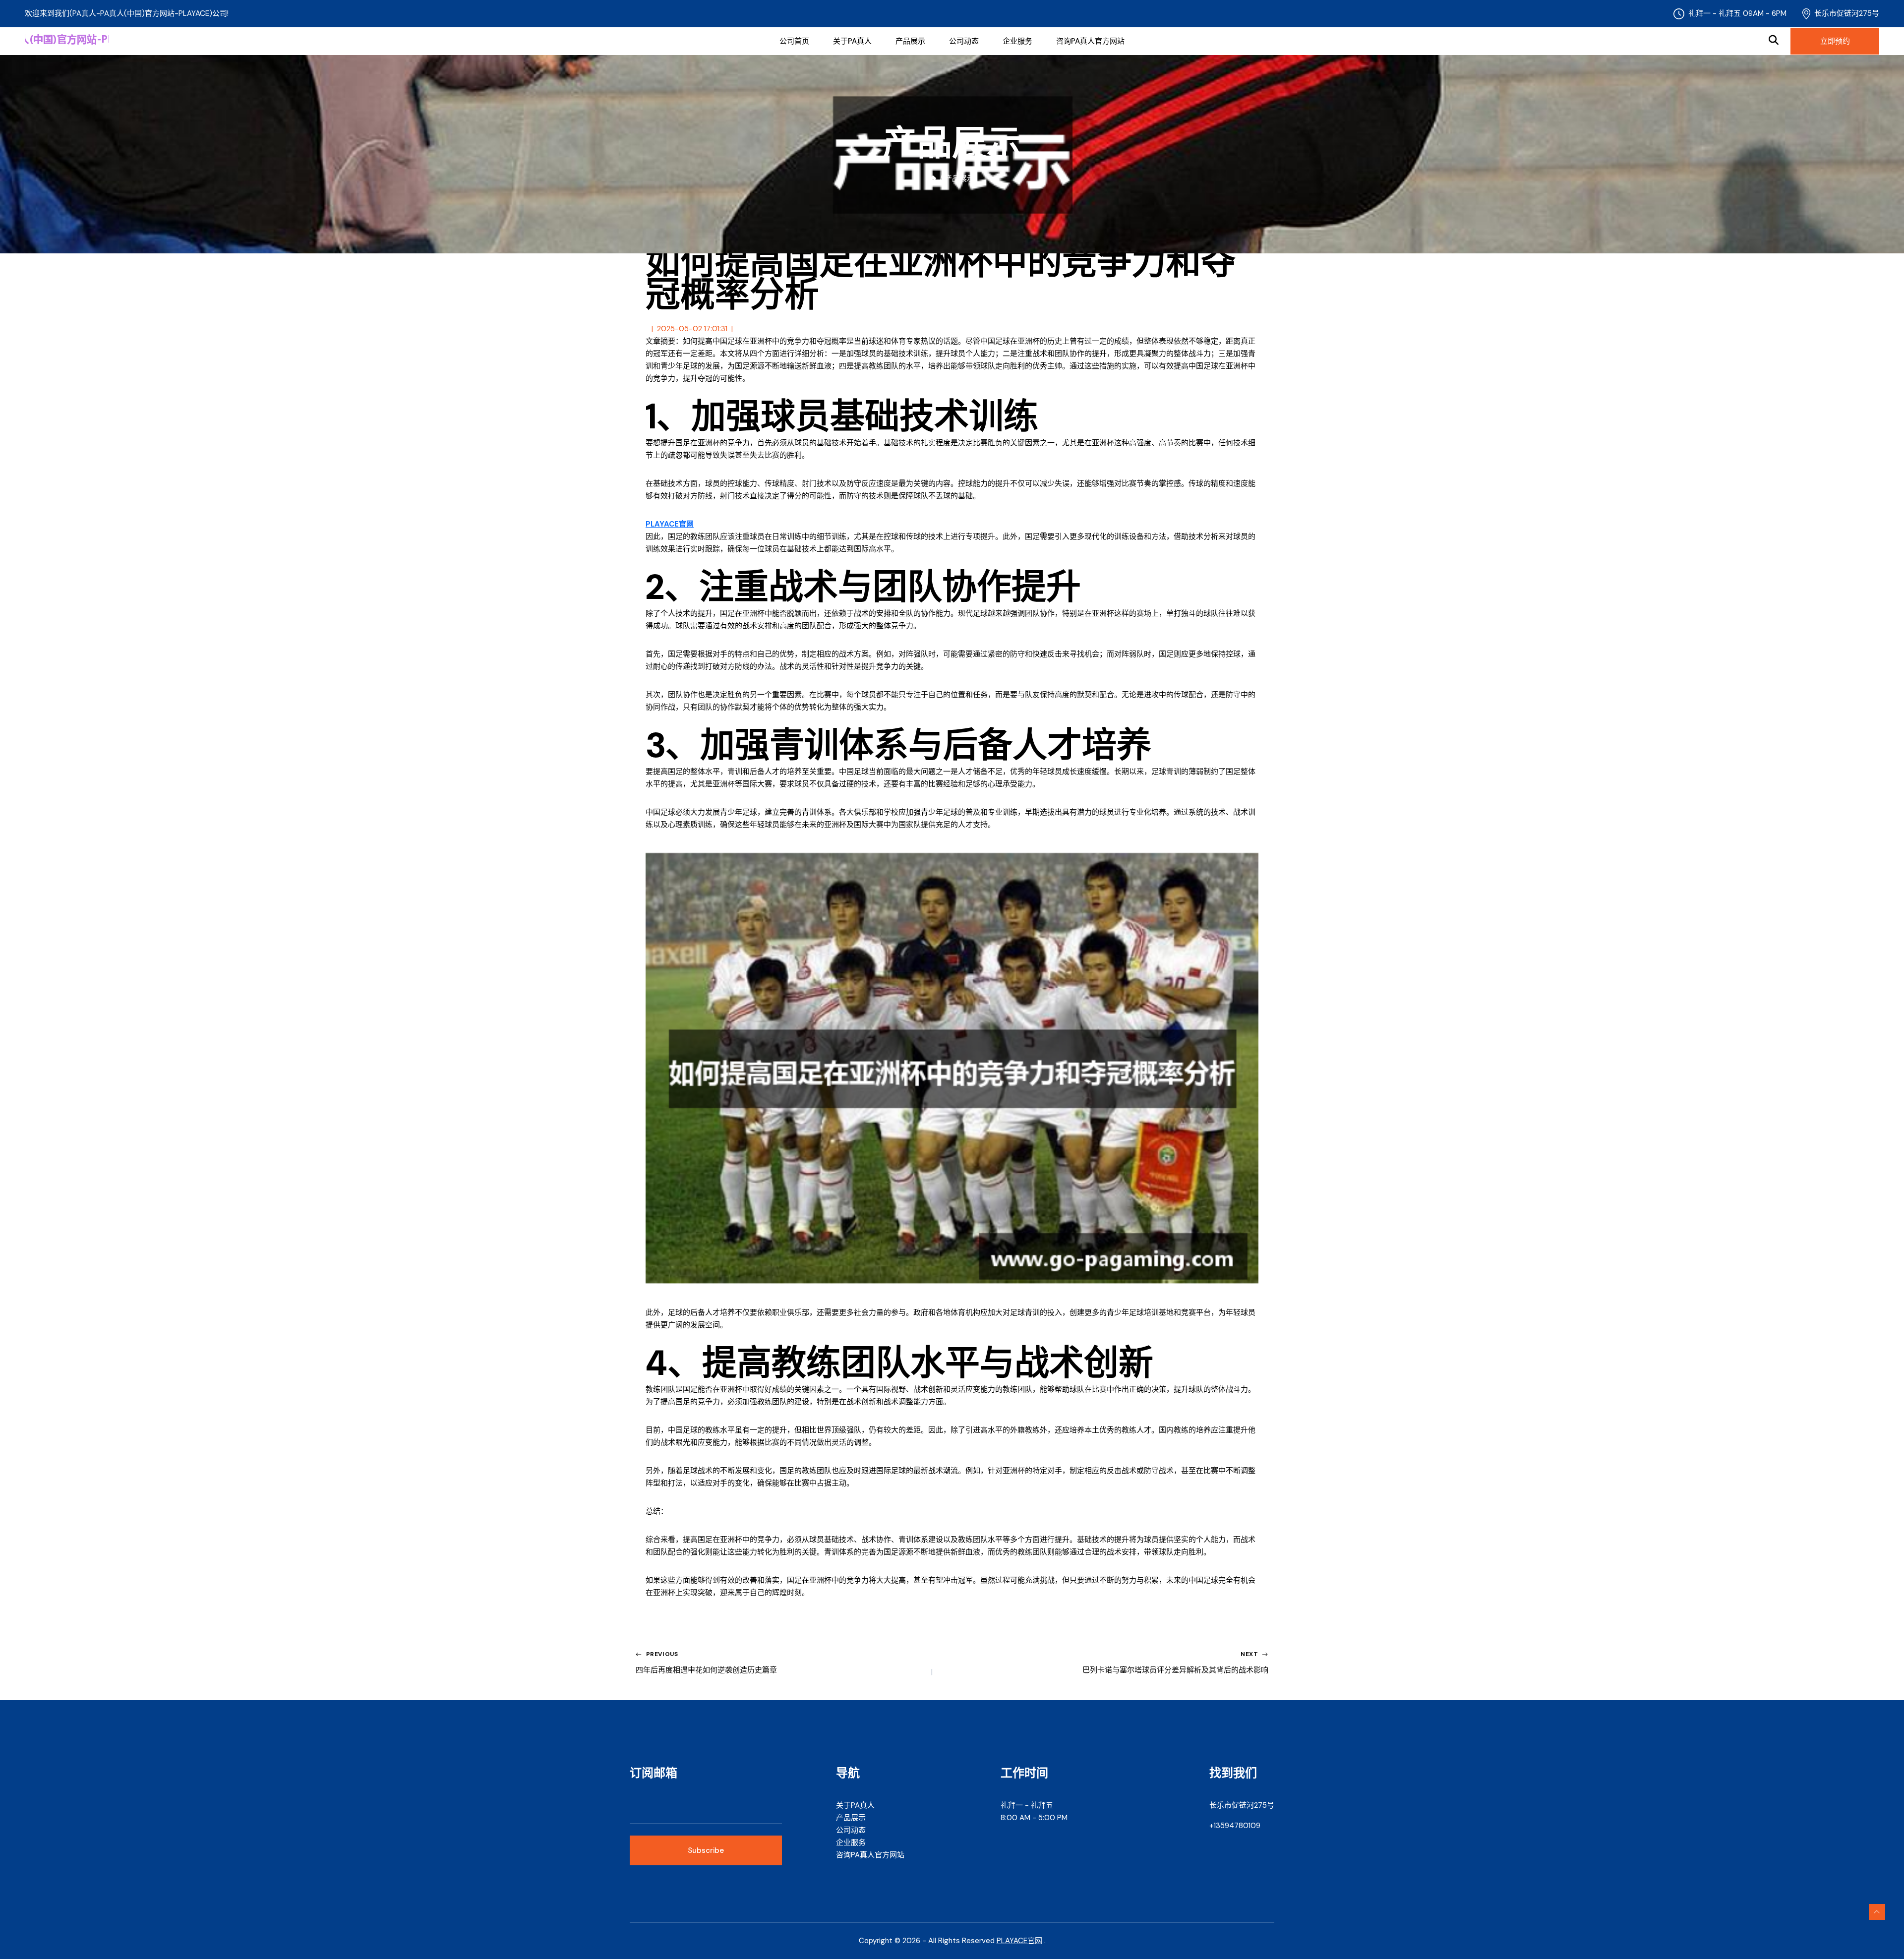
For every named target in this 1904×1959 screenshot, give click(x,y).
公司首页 (794, 41)
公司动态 (964, 41)
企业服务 (1017, 41)
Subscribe (706, 1850)
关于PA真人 (852, 41)
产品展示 (910, 41)
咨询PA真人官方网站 (1090, 41)
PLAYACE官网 (1019, 1941)
